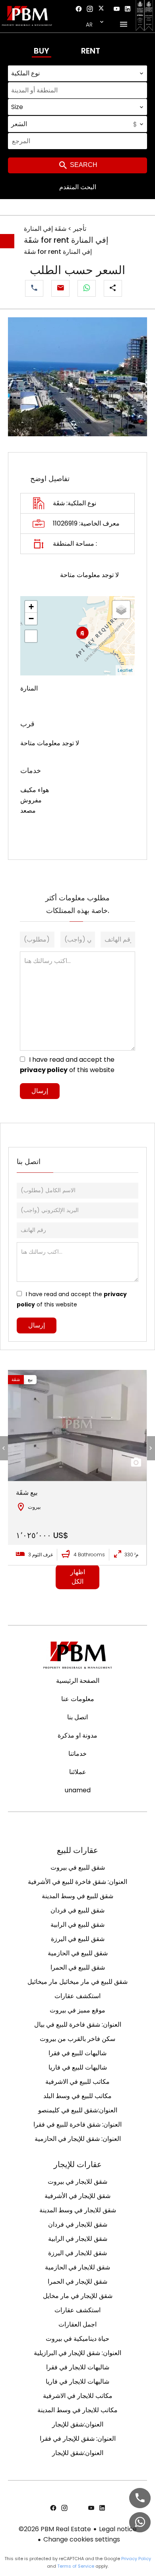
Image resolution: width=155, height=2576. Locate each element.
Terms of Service (76, 2566)
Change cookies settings (82, 2539)
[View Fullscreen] (31, 636)
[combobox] (77, 73)
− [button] (31, 619)
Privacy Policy (136, 2559)
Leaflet (125, 670)
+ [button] (31, 607)
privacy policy (44, 1070)
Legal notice (118, 2529)
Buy (42, 51)
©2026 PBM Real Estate (55, 2529)
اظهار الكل (78, 1577)
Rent (91, 51)
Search (83, 165)
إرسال (40, 1091)
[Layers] (121, 610)
